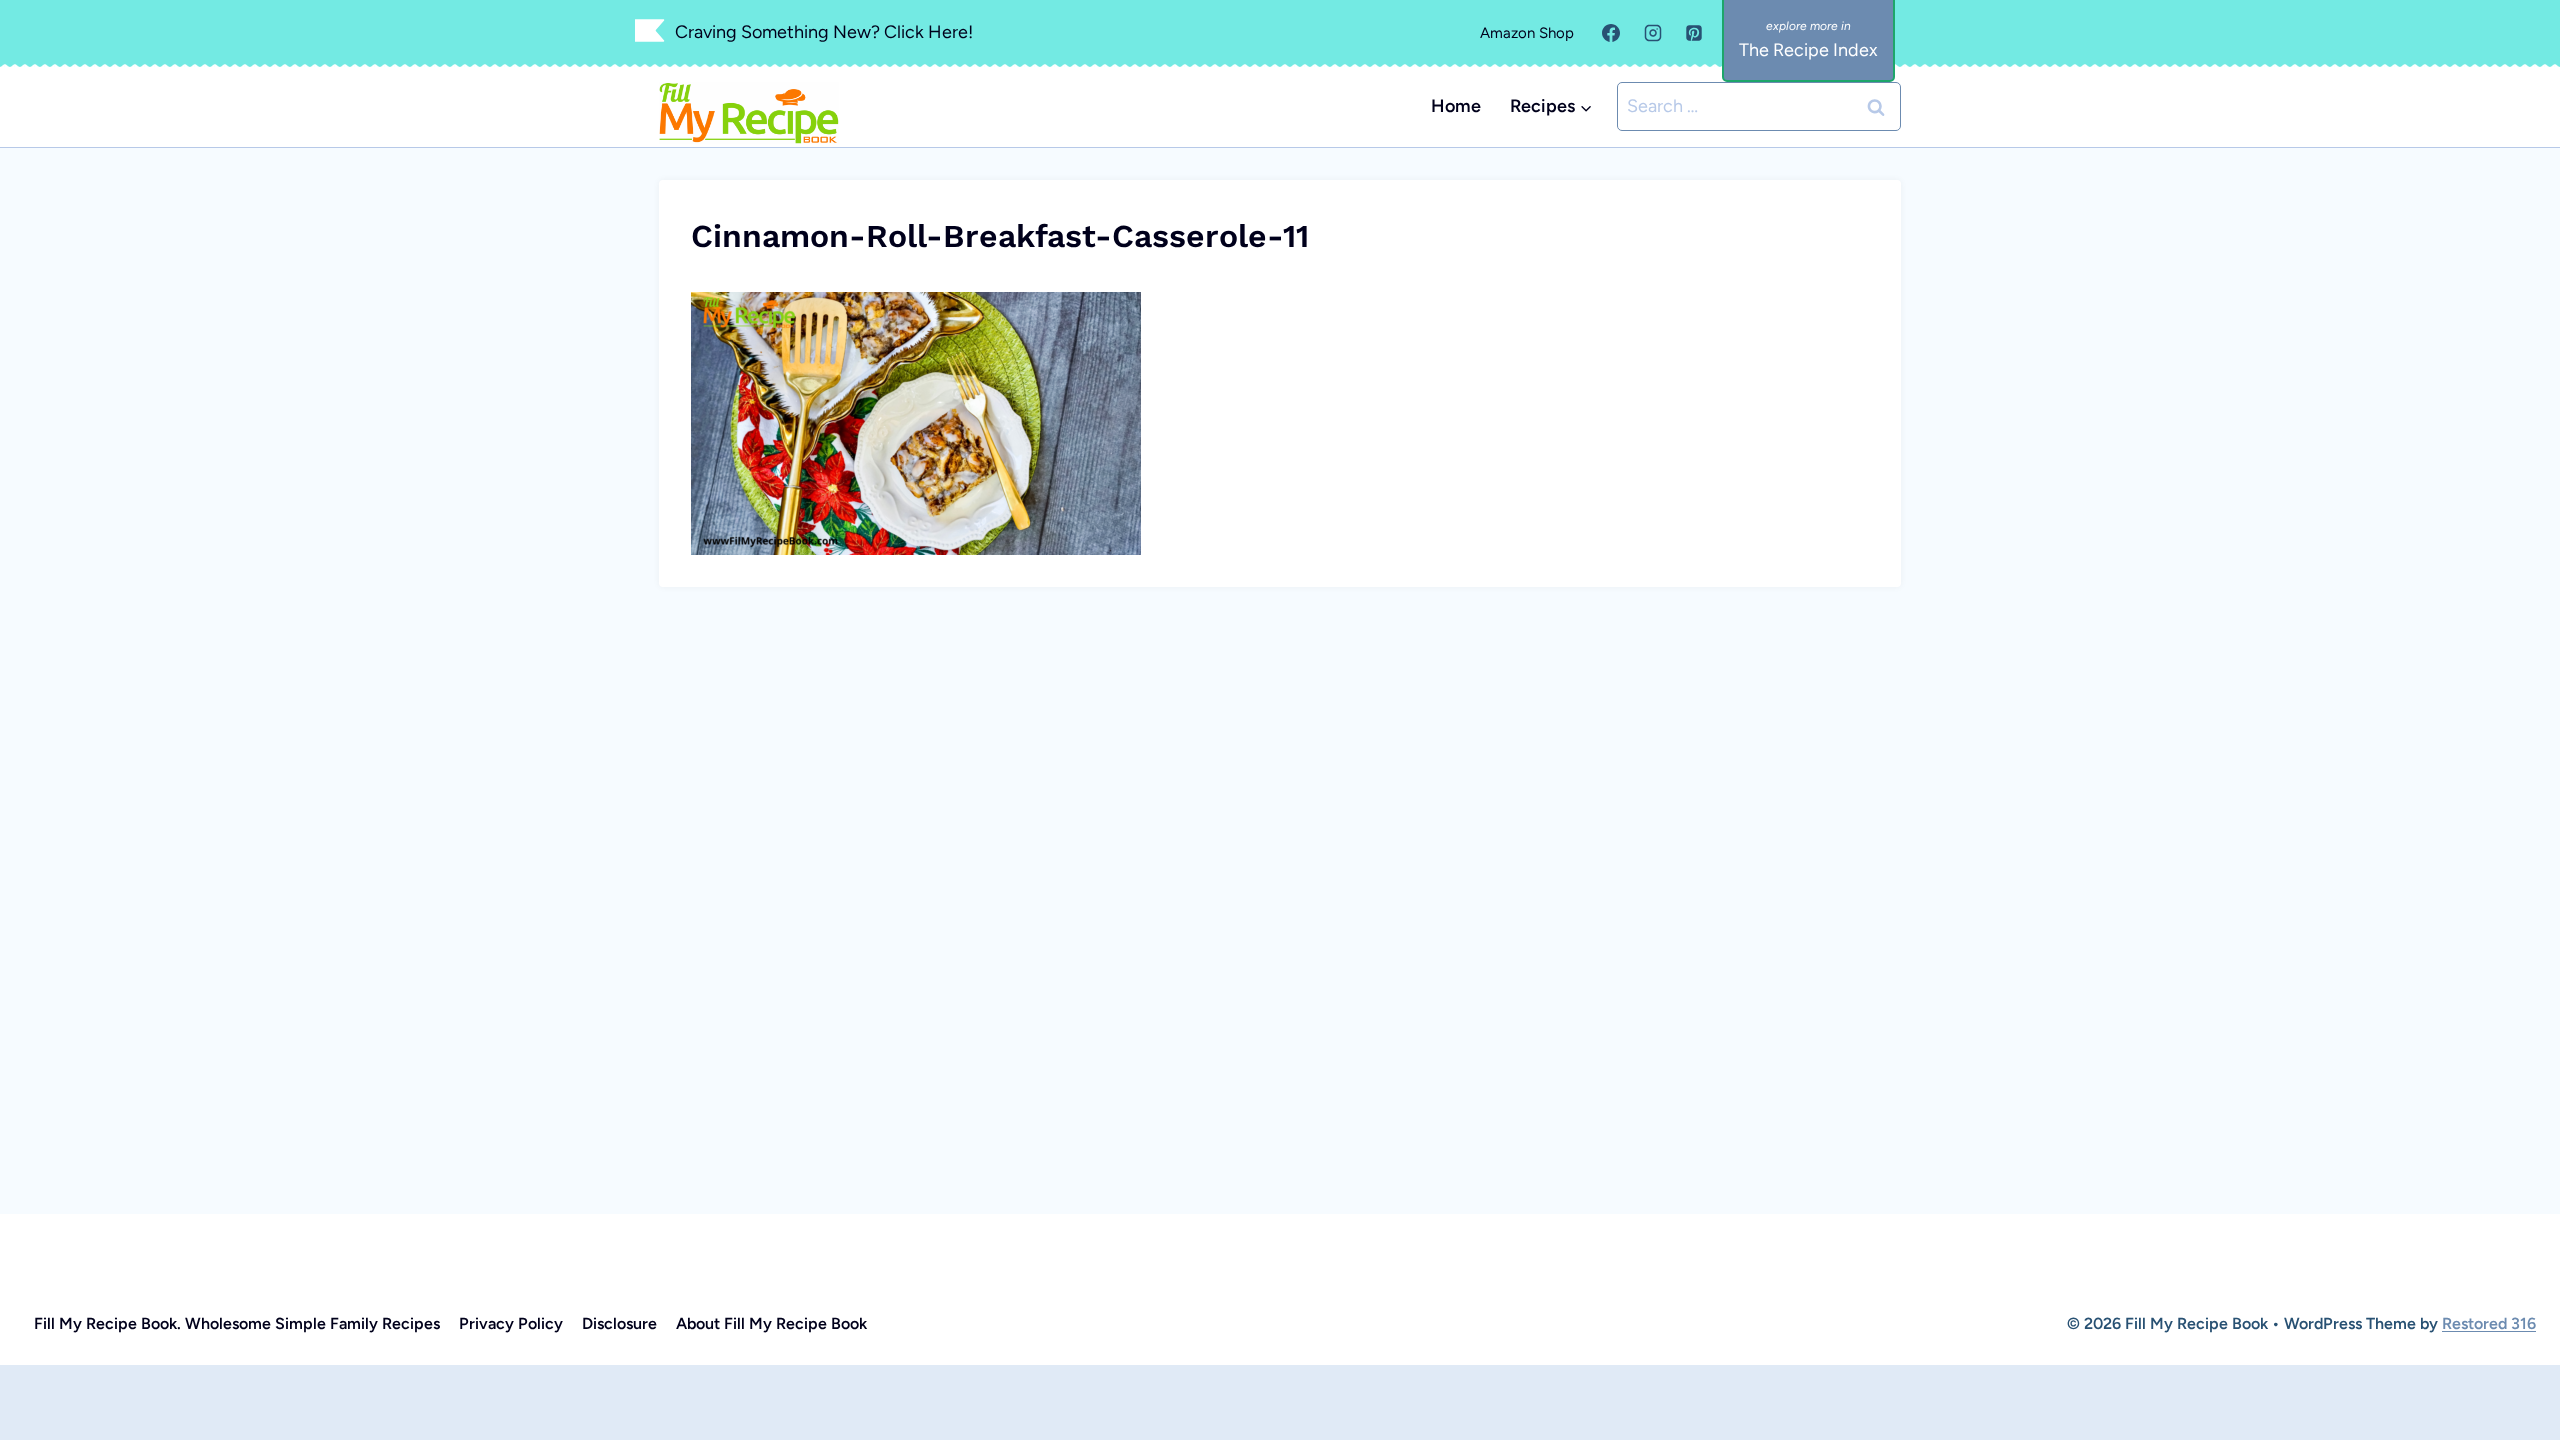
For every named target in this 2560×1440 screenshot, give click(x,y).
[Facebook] (1611, 33)
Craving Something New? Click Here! (824, 32)
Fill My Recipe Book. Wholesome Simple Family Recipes (237, 1323)
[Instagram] (1653, 33)
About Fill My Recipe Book (771, 1323)
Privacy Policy (511, 1323)
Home (1456, 106)
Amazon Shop (1527, 33)
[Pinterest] (1694, 33)
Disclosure (619, 1323)
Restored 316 (2489, 1323)
